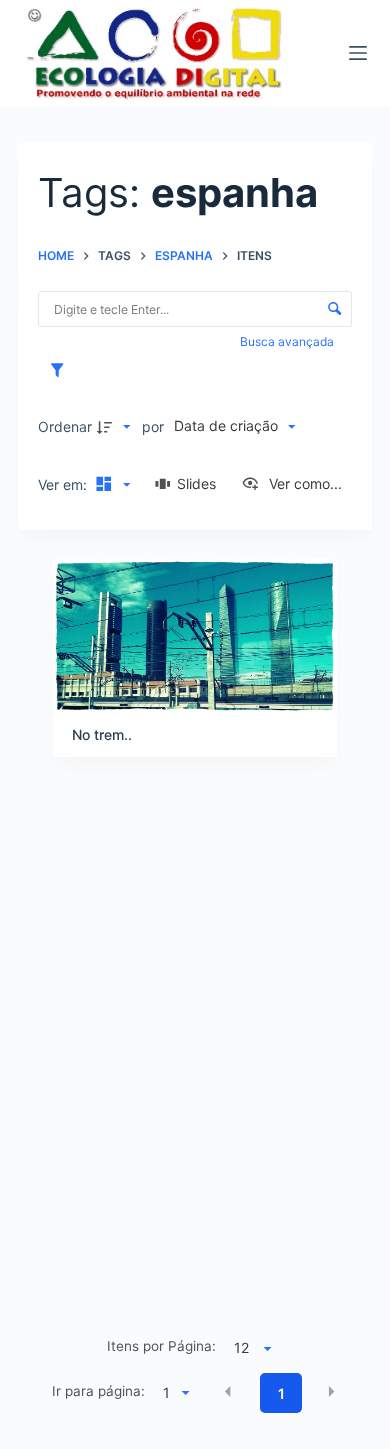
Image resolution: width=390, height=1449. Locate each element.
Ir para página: (98, 1391)
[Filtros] (62, 370)
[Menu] (358, 53)
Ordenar (65, 426)
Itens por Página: (161, 1346)
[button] (228, 1392)
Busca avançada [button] (288, 341)
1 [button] (281, 1393)
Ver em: (64, 484)
